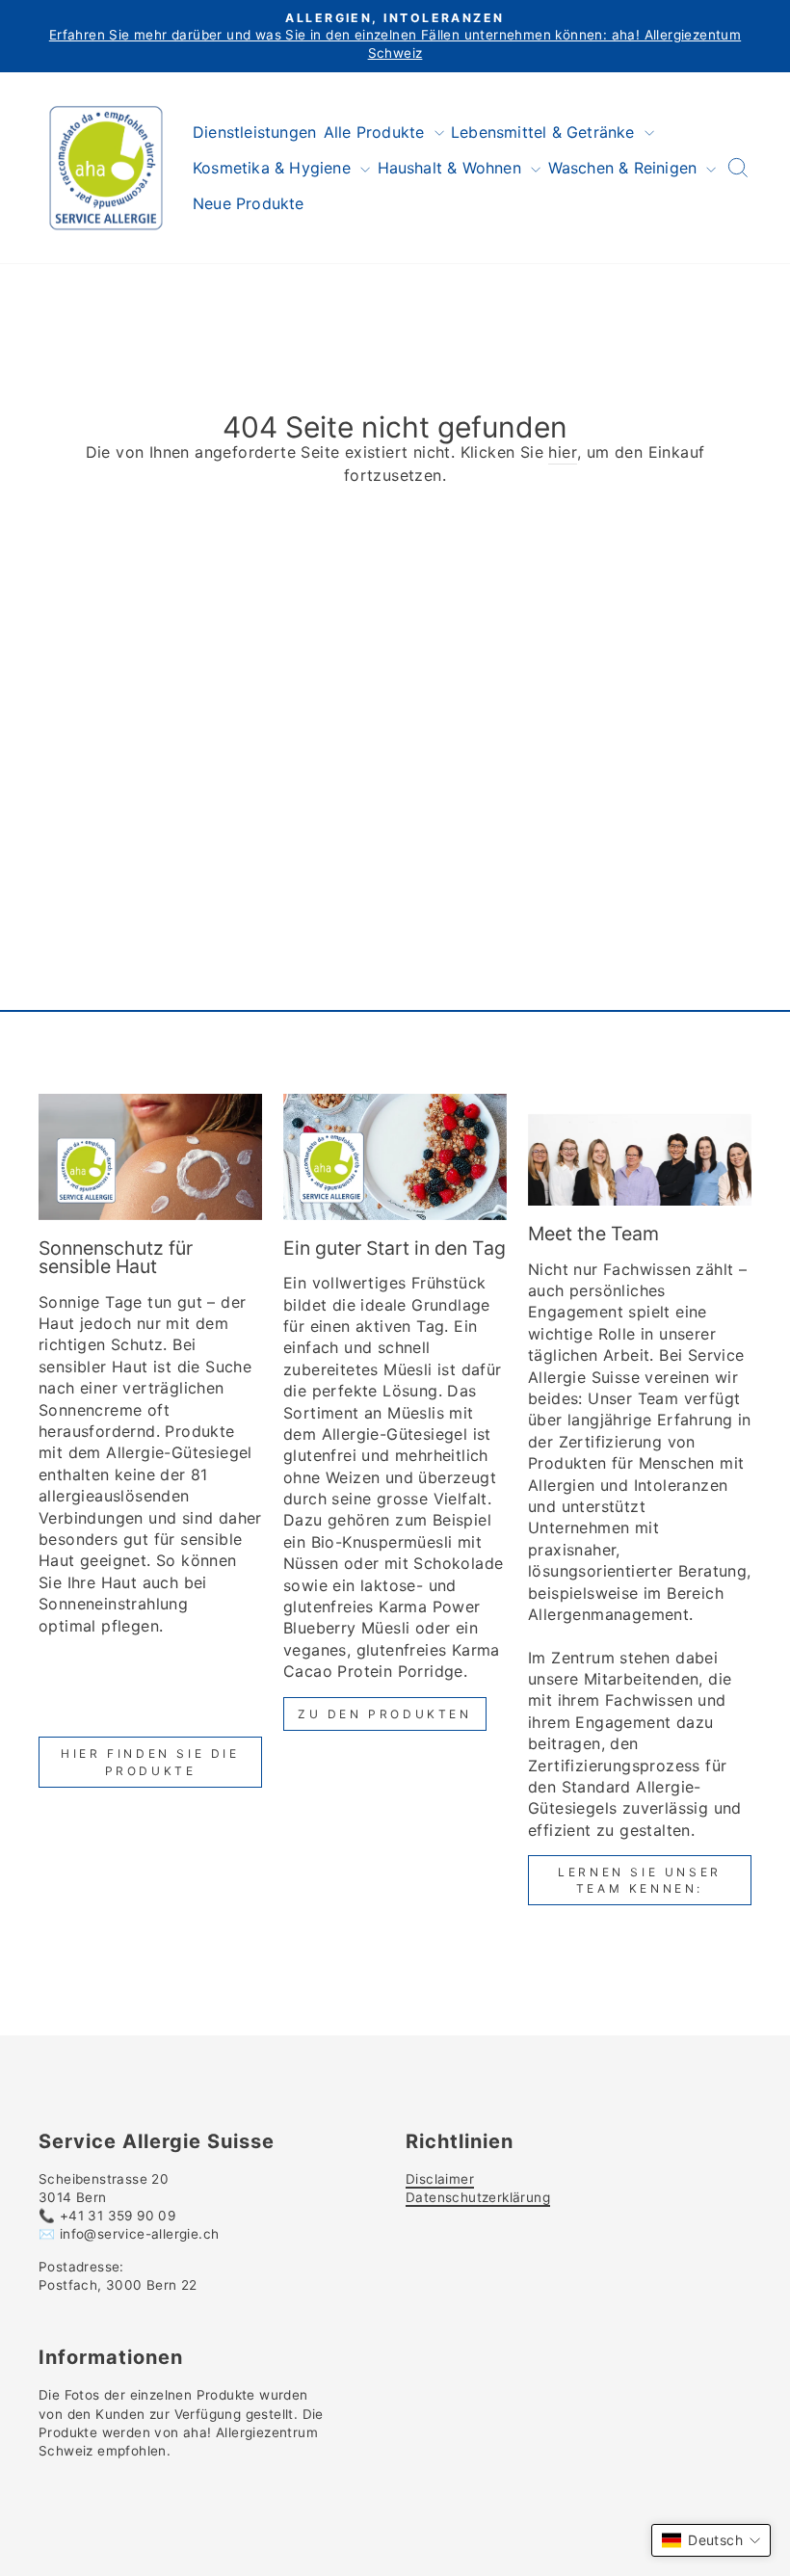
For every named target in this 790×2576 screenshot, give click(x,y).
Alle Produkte (377, 132)
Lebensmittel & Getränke (545, 132)
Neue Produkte (249, 203)
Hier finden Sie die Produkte (150, 1762)
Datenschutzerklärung (478, 2197)
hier (563, 452)
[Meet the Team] (640, 1150)
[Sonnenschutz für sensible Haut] (150, 1156)
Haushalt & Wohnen (452, 168)
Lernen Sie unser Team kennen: (640, 1880)
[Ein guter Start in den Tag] (395, 1156)
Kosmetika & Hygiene (274, 168)
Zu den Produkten (385, 1714)
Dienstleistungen (254, 132)
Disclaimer (440, 2179)
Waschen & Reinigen (625, 168)
